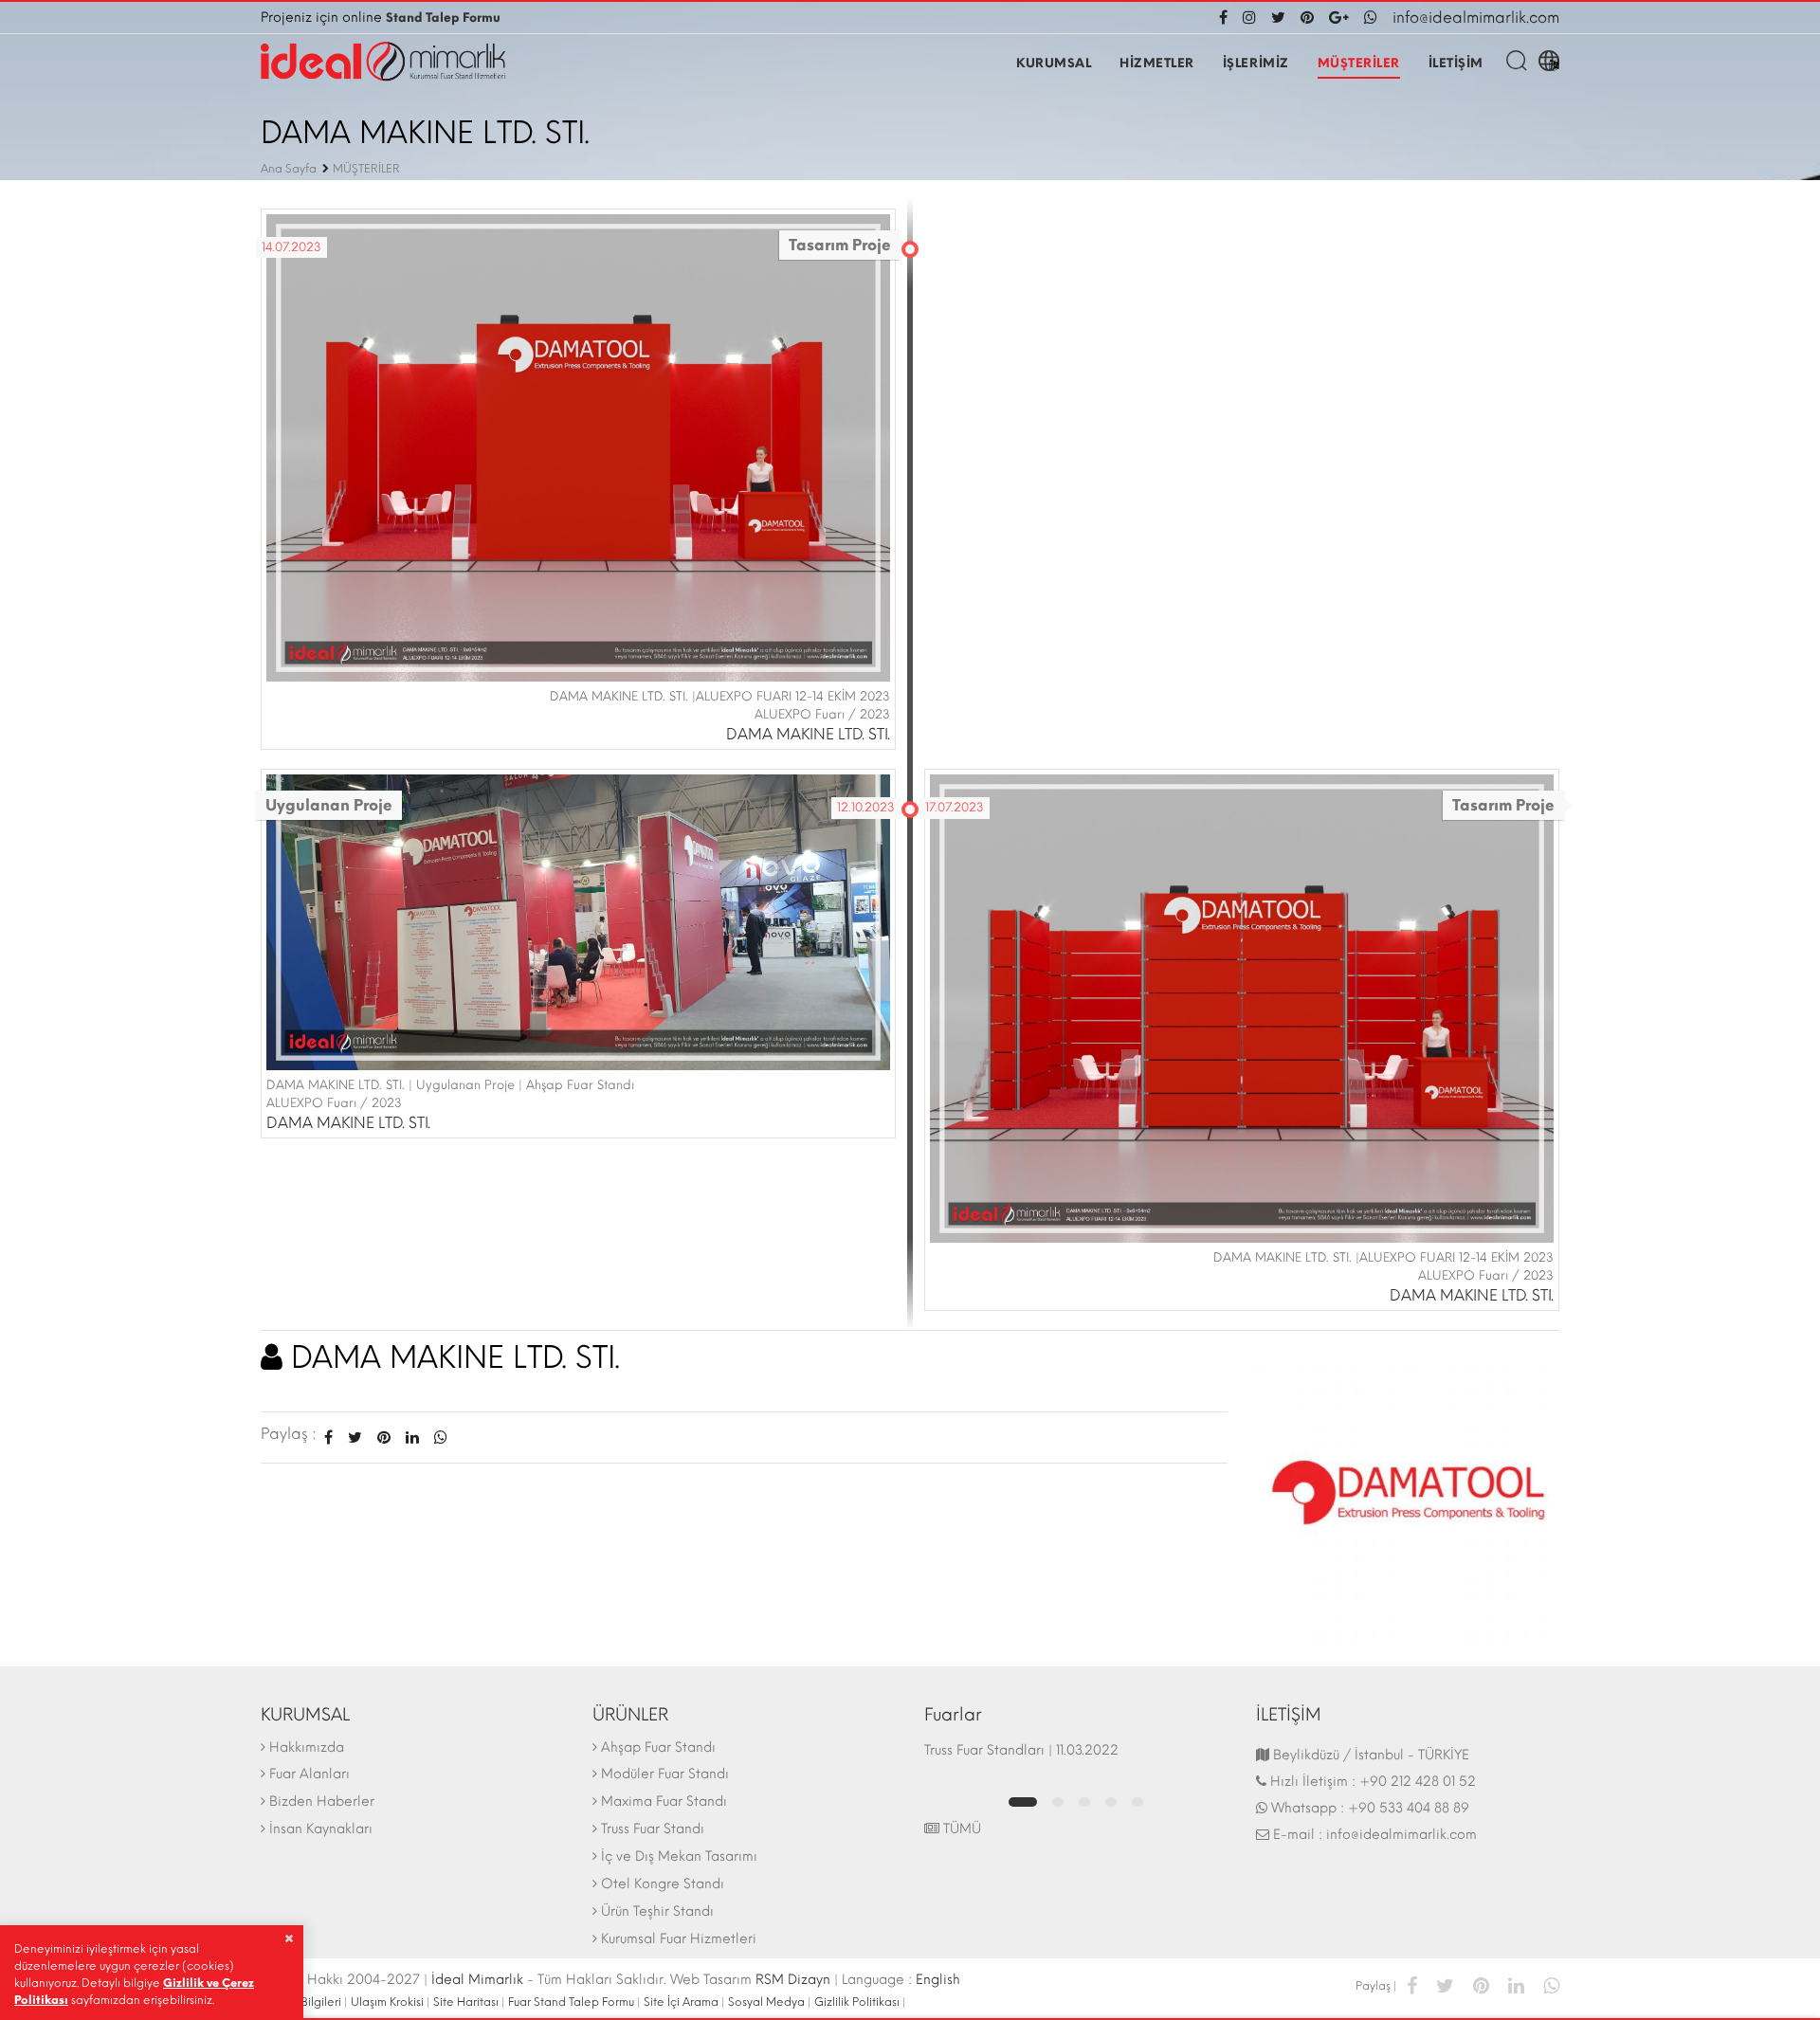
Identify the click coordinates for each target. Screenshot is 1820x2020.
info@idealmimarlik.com (1476, 18)
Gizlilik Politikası (857, 2002)
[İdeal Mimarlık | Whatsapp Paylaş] (437, 1438)
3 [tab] (1084, 1802)
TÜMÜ (960, 1829)
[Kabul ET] (289, 1938)
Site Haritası (466, 2002)
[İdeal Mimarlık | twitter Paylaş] (1445, 1984)
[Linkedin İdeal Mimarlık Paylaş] (412, 1438)
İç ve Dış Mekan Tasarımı (679, 1856)
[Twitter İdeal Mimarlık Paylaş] (355, 1438)
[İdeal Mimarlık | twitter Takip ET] (1278, 18)
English (938, 1980)
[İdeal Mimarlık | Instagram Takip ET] (1249, 18)
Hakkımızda (307, 1747)
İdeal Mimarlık (477, 1980)
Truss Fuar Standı (653, 1829)
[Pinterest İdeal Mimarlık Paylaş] (384, 1438)
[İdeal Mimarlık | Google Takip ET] (1339, 18)
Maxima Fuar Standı (664, 1802)
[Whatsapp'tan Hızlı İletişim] (1371, 18)
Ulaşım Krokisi (387, 2002)
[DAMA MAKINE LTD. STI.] (1408, 1491)
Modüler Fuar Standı (665, 1774)
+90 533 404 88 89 (1409, 1808)
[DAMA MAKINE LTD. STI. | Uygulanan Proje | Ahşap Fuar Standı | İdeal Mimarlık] (578, 921)
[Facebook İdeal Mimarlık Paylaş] (328, 1438)
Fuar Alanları (309, 1774)
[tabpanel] (1076, 1759)
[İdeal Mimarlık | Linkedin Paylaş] (1516, 1984)
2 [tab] (1058, 1802)
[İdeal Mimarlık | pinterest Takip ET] (1307, 18)
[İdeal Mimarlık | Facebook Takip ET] (1227, 18)
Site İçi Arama (681, 2002)
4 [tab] (1111, 1802)
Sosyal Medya (766, 2002)
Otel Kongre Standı (663, 1884)
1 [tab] (1023, 1802)
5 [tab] (1137, 1802)
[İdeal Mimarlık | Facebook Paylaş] (1412, 1984)
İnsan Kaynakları (321, 1829)
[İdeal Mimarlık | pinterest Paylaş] (1481, 1984)
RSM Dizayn (793, 1980)
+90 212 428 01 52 (1418, 1782)
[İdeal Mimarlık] (383, 62)
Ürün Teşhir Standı (657, 1911)
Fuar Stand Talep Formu (571, 2002)
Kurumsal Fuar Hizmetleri (679, 1939)
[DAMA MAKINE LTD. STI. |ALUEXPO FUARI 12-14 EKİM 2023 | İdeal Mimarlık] (578, 446)
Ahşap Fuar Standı (658, 1747)
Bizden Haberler (322, 1802)
